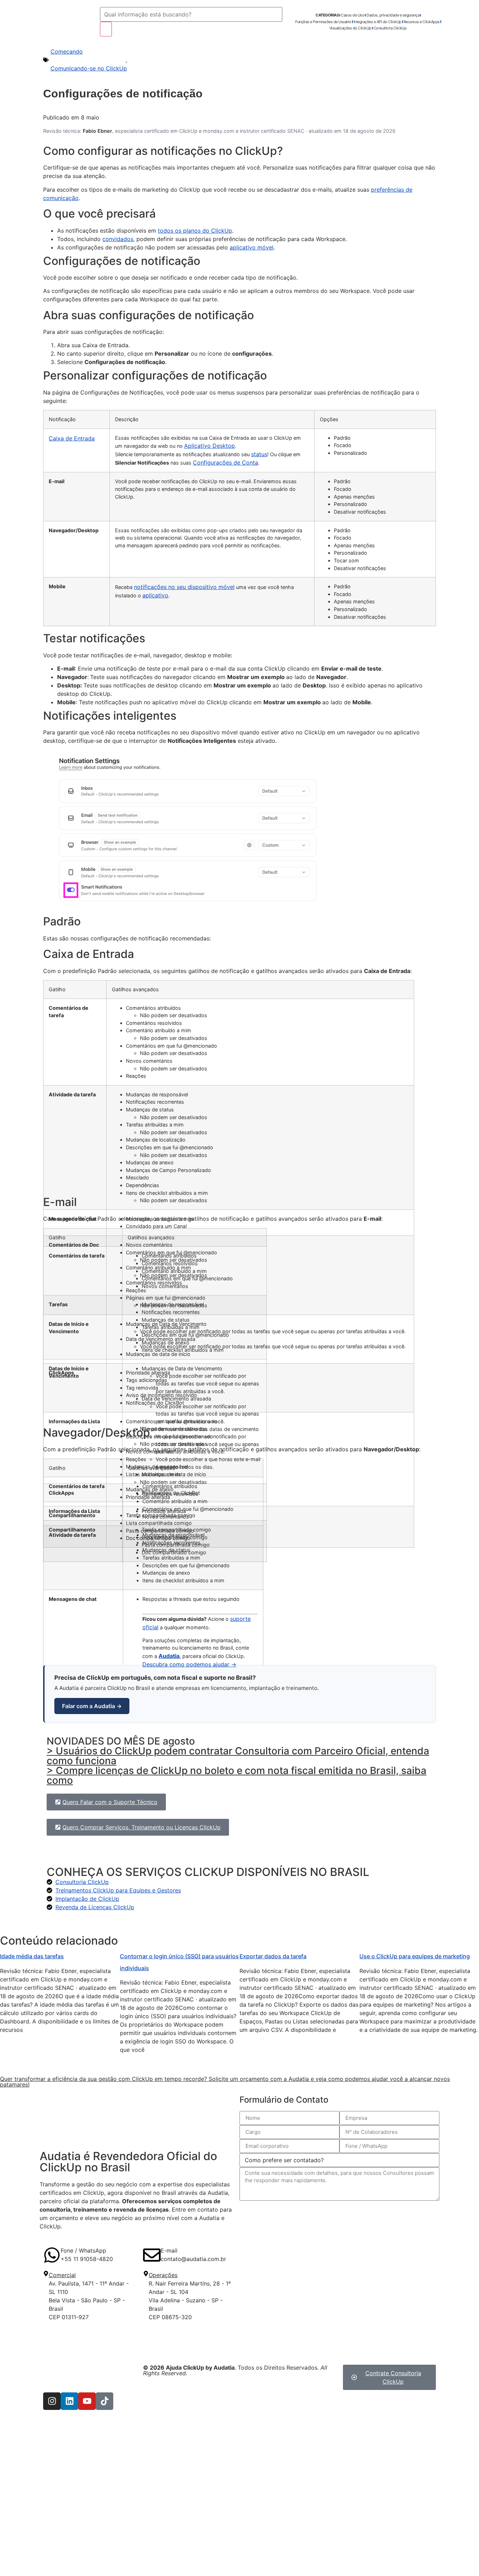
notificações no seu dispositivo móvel (184, 587)
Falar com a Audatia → (92, 1706)
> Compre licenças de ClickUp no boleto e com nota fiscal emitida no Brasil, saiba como (237, 1775)
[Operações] (146, 2274)
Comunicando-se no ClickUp (89, 68)
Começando (67, 52)
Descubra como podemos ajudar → (189, 1664)
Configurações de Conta (225, 463)
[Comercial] (46, 2274)
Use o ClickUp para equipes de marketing (415, 1956)
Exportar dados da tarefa (273, 1956)
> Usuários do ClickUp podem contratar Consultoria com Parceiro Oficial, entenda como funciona (238, 1756)
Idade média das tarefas (32, 1956)
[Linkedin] (69, 2401)
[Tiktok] (104, 2401)
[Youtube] (87, 2401)
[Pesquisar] (106, 29)
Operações (163, 2275)
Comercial (62, 2275)
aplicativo (155, 595)
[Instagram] (52, 2401)
